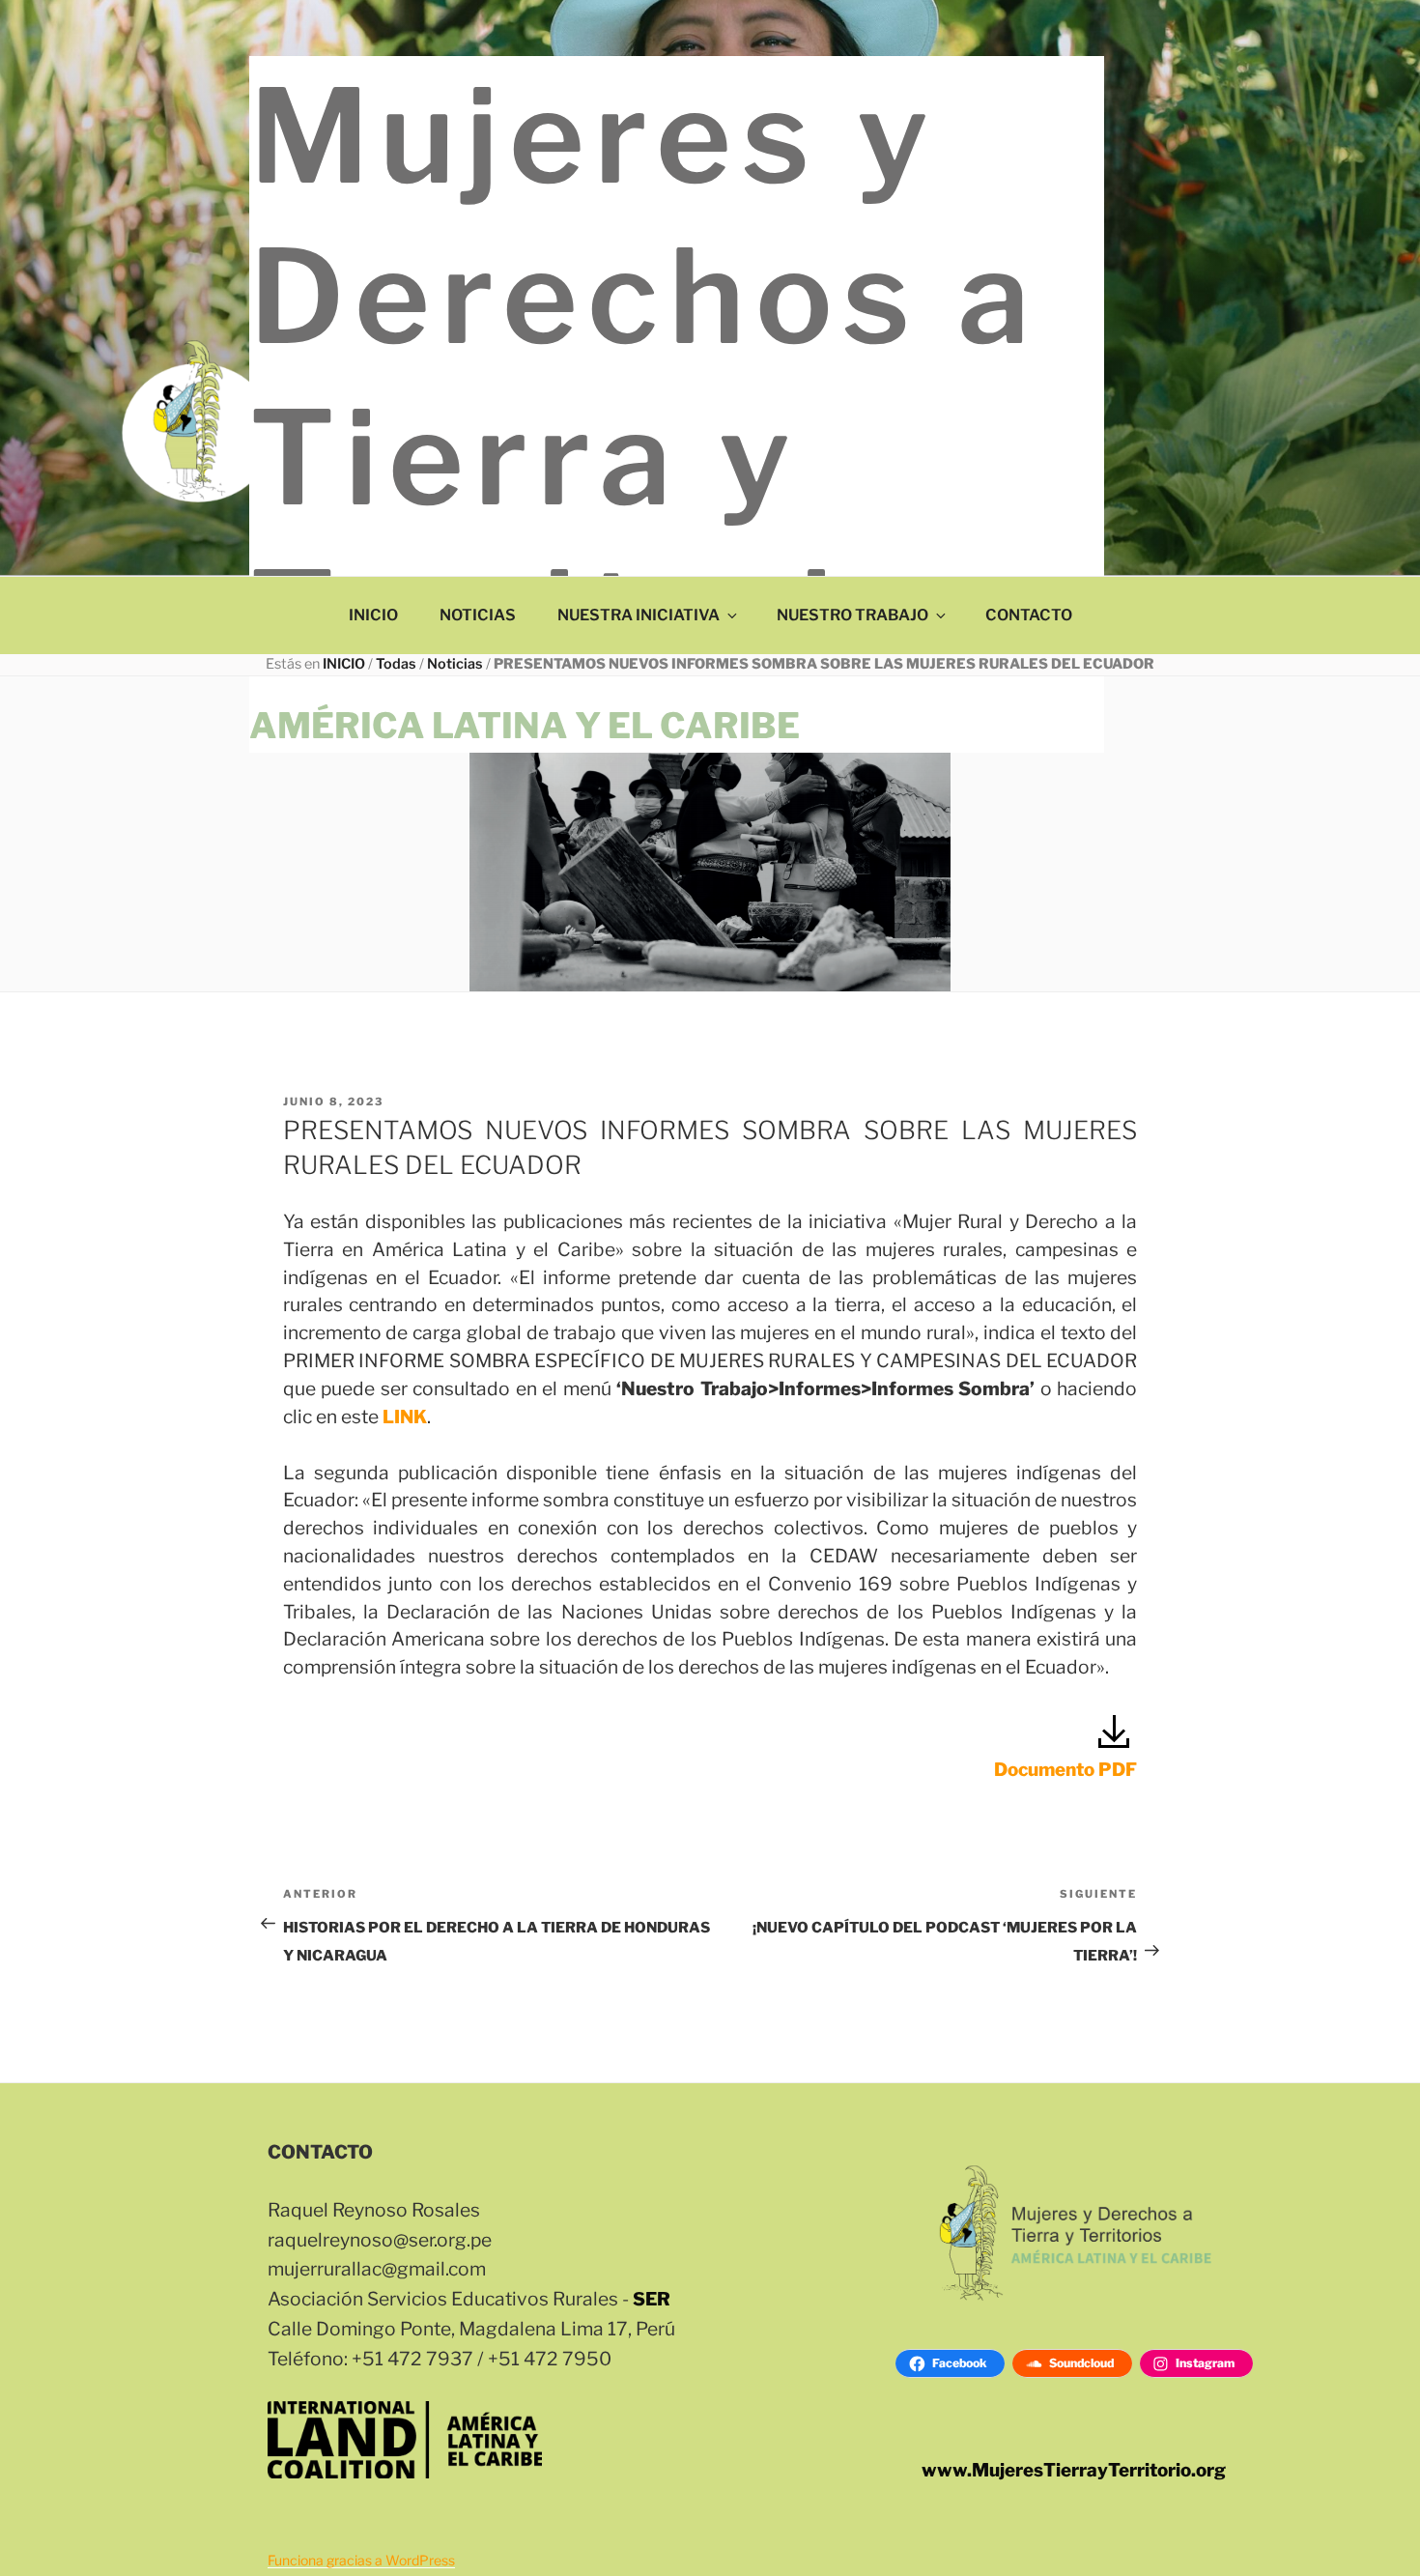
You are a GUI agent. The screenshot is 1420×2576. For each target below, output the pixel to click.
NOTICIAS (478, 615)
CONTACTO (1029, 615)
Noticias (455, 664)
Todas (396, 664)
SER (652, 2299)
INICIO (373, 615)
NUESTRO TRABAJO (852, 615)
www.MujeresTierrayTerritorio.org (1074, 2470)
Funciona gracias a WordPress (361, 2560)
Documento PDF (1065, 1770)
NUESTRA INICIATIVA (639, 615)
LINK (405, 1417)
